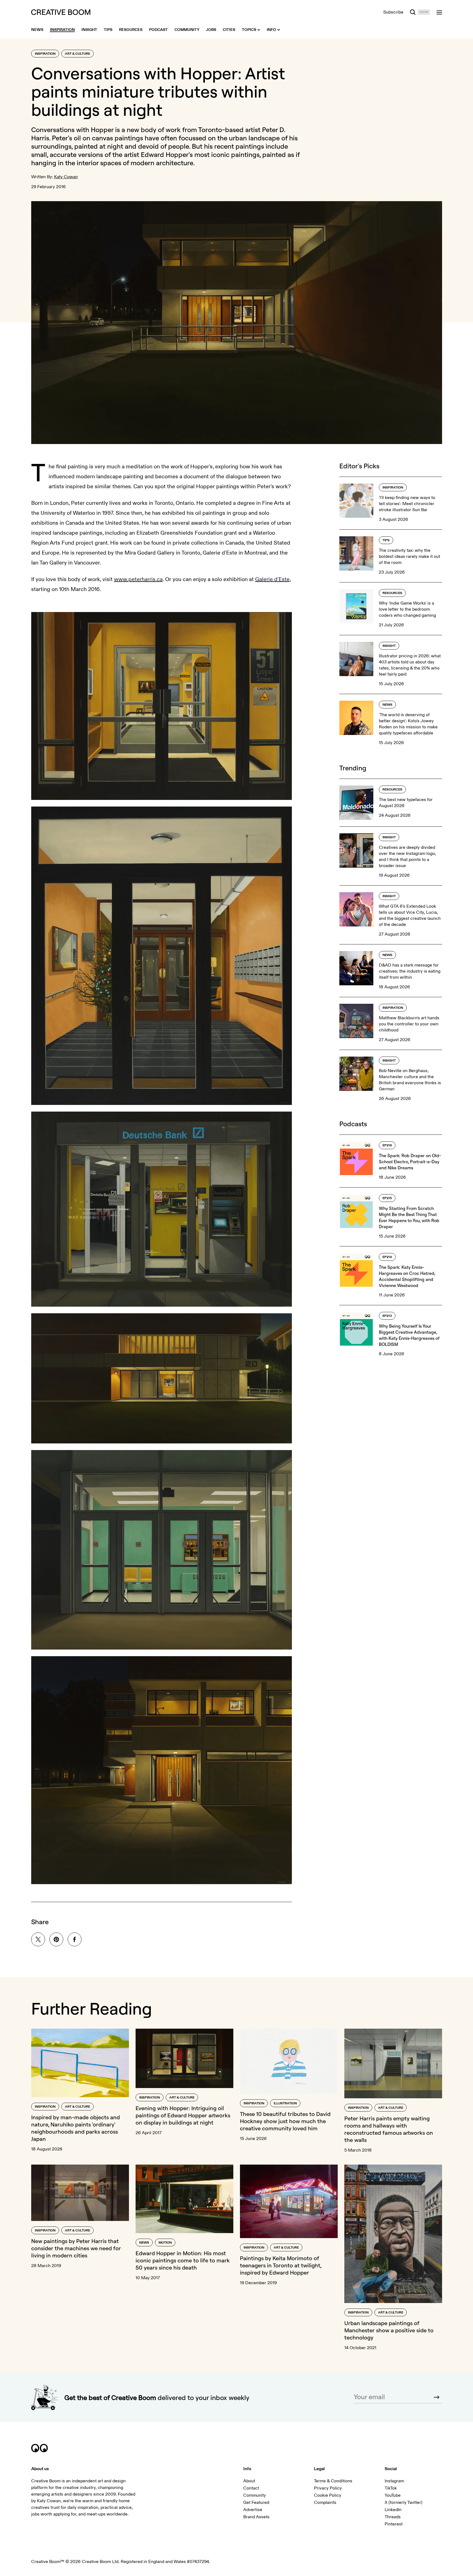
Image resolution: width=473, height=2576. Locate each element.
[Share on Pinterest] (56, 1939)
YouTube (393, 2495)
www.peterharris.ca (138, 579)
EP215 (387, 1198)
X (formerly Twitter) (404, 2503)
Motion (165, 2243)
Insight (389, 646)
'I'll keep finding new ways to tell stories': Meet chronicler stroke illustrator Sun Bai (407, 504)
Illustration (285, 2103)
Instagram (394, 2481)
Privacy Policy (328, 2488)
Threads (393, 2517)
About (249, 2481)
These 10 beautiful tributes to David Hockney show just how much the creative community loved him (285, 2121)
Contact (251, 2488)
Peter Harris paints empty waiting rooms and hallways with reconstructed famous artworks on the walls (389, 2129)
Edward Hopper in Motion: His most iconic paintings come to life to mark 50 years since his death (183, 2260)
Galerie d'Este (272, 579)
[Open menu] (439, 12)
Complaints (325, 2503)
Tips (386, 540)
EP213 (387, 1316)
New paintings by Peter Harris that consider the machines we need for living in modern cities (76, 2248)
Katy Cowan (66, 177)
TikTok (391, 2488)
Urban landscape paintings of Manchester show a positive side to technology (389, 2330)
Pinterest (394, 2524)
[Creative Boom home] (61, 12)
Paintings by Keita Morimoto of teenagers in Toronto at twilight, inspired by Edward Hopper (281, 2265)
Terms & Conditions (333, 2481)
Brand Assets (256, 2517)
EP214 (387, 1257)
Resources (392, 593)
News (387, 705)
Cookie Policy (328, 2495)
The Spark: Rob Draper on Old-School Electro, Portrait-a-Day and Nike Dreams (410, 1162)
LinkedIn (393, 2510)
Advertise (253, 2510)
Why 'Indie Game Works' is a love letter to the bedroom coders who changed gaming (407, 609)
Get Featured (256, 2503)
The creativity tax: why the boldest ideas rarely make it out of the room (409, 556)
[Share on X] (38, 1939)
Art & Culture (77, 54)
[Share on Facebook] (75, 1939)
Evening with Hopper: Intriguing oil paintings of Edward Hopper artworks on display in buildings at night (183, 2115)
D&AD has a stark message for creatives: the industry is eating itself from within (410, 971)
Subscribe (393, 12)
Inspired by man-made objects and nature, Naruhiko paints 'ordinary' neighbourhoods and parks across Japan (76, 2128)
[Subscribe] (437, 2397)
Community (255, 2495)
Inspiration (45, 54)
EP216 (387, 1145)
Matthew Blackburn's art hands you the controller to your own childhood (409, 1024)
